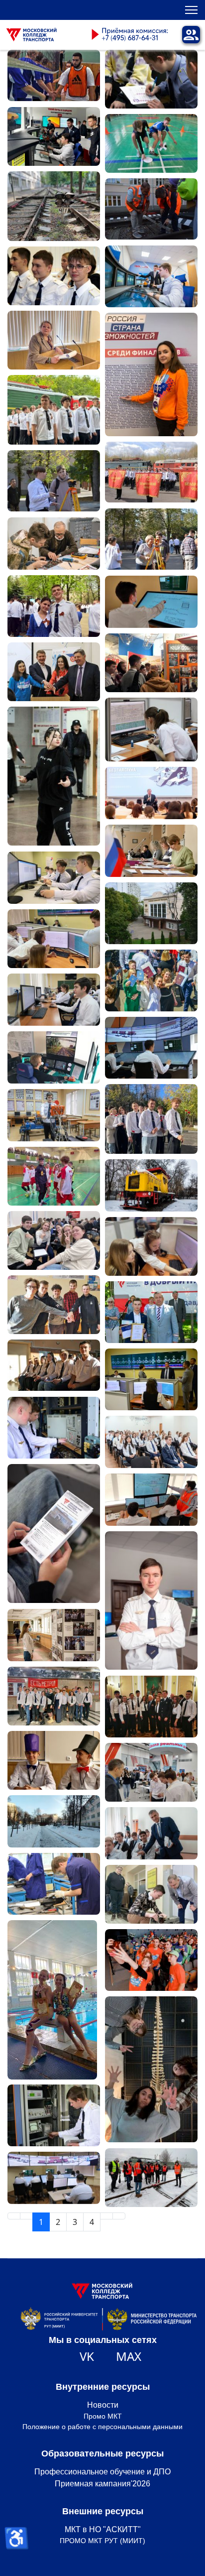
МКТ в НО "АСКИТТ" (103, 2529)
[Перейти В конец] (119, 2216)
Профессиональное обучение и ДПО (102, 2472)
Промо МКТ (103, 2416)
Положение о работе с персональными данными (102, 2427)
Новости (103, 2405)
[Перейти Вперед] (106, 2216)
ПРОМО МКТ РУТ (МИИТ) (102, 2541)
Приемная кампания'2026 (102, 2484)
